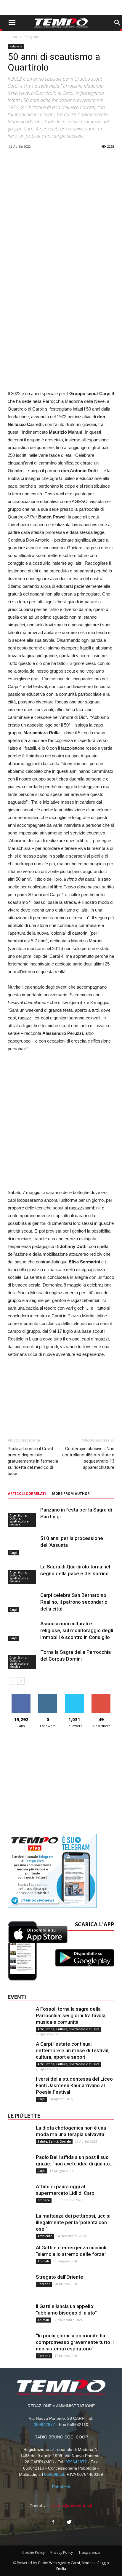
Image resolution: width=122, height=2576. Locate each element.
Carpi (13, 1553)
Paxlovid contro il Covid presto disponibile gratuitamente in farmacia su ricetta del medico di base (33, 1461)
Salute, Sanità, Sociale (54, 2141)
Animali (43, 2261)
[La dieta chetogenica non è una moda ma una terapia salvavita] (20, 2136)
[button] (117, 23)
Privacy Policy (62, 2552)
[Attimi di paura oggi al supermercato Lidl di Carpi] (20, 2195)
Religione (31, 37)
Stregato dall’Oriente (60, 2277)
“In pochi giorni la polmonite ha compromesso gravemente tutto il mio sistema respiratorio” (75, 2342)
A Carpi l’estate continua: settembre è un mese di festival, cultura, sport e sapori (73, 2050)
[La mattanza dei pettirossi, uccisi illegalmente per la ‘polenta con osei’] (20, 2224)
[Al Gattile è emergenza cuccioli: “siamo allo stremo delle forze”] (20, 2256)
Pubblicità (61, 2487)
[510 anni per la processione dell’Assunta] (23, 1545)
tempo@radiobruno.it (72, 2506)
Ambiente (45, 2236)
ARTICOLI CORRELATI (27, 1494)
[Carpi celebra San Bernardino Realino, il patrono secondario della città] (23, 1602)
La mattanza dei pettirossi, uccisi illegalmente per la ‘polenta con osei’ (73, 2222)
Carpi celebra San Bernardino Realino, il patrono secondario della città (74, 1602)
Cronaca (44, 2200)
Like (21, 1696)
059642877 (44, 2425)
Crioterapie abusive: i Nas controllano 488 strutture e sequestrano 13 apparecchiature (88, 1458)
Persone (44, 2284)
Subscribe (101, 1696)
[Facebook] (53, 2522)
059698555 (55, 2474)
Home (13, 37)
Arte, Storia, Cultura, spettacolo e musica (19, 1520)
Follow (48, 1696)
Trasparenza (89, 2552)
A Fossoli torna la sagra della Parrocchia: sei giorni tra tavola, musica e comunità (71, 2015)
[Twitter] (69, 2522)
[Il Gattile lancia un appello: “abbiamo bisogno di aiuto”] (20, 2315)
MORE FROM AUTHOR (71, 1494)
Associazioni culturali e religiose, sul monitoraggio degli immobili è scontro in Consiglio (77, 1630)
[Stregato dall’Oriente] (20, 2285)
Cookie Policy (33, 2552)
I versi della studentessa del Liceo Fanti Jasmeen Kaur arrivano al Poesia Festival (74, 2085)
